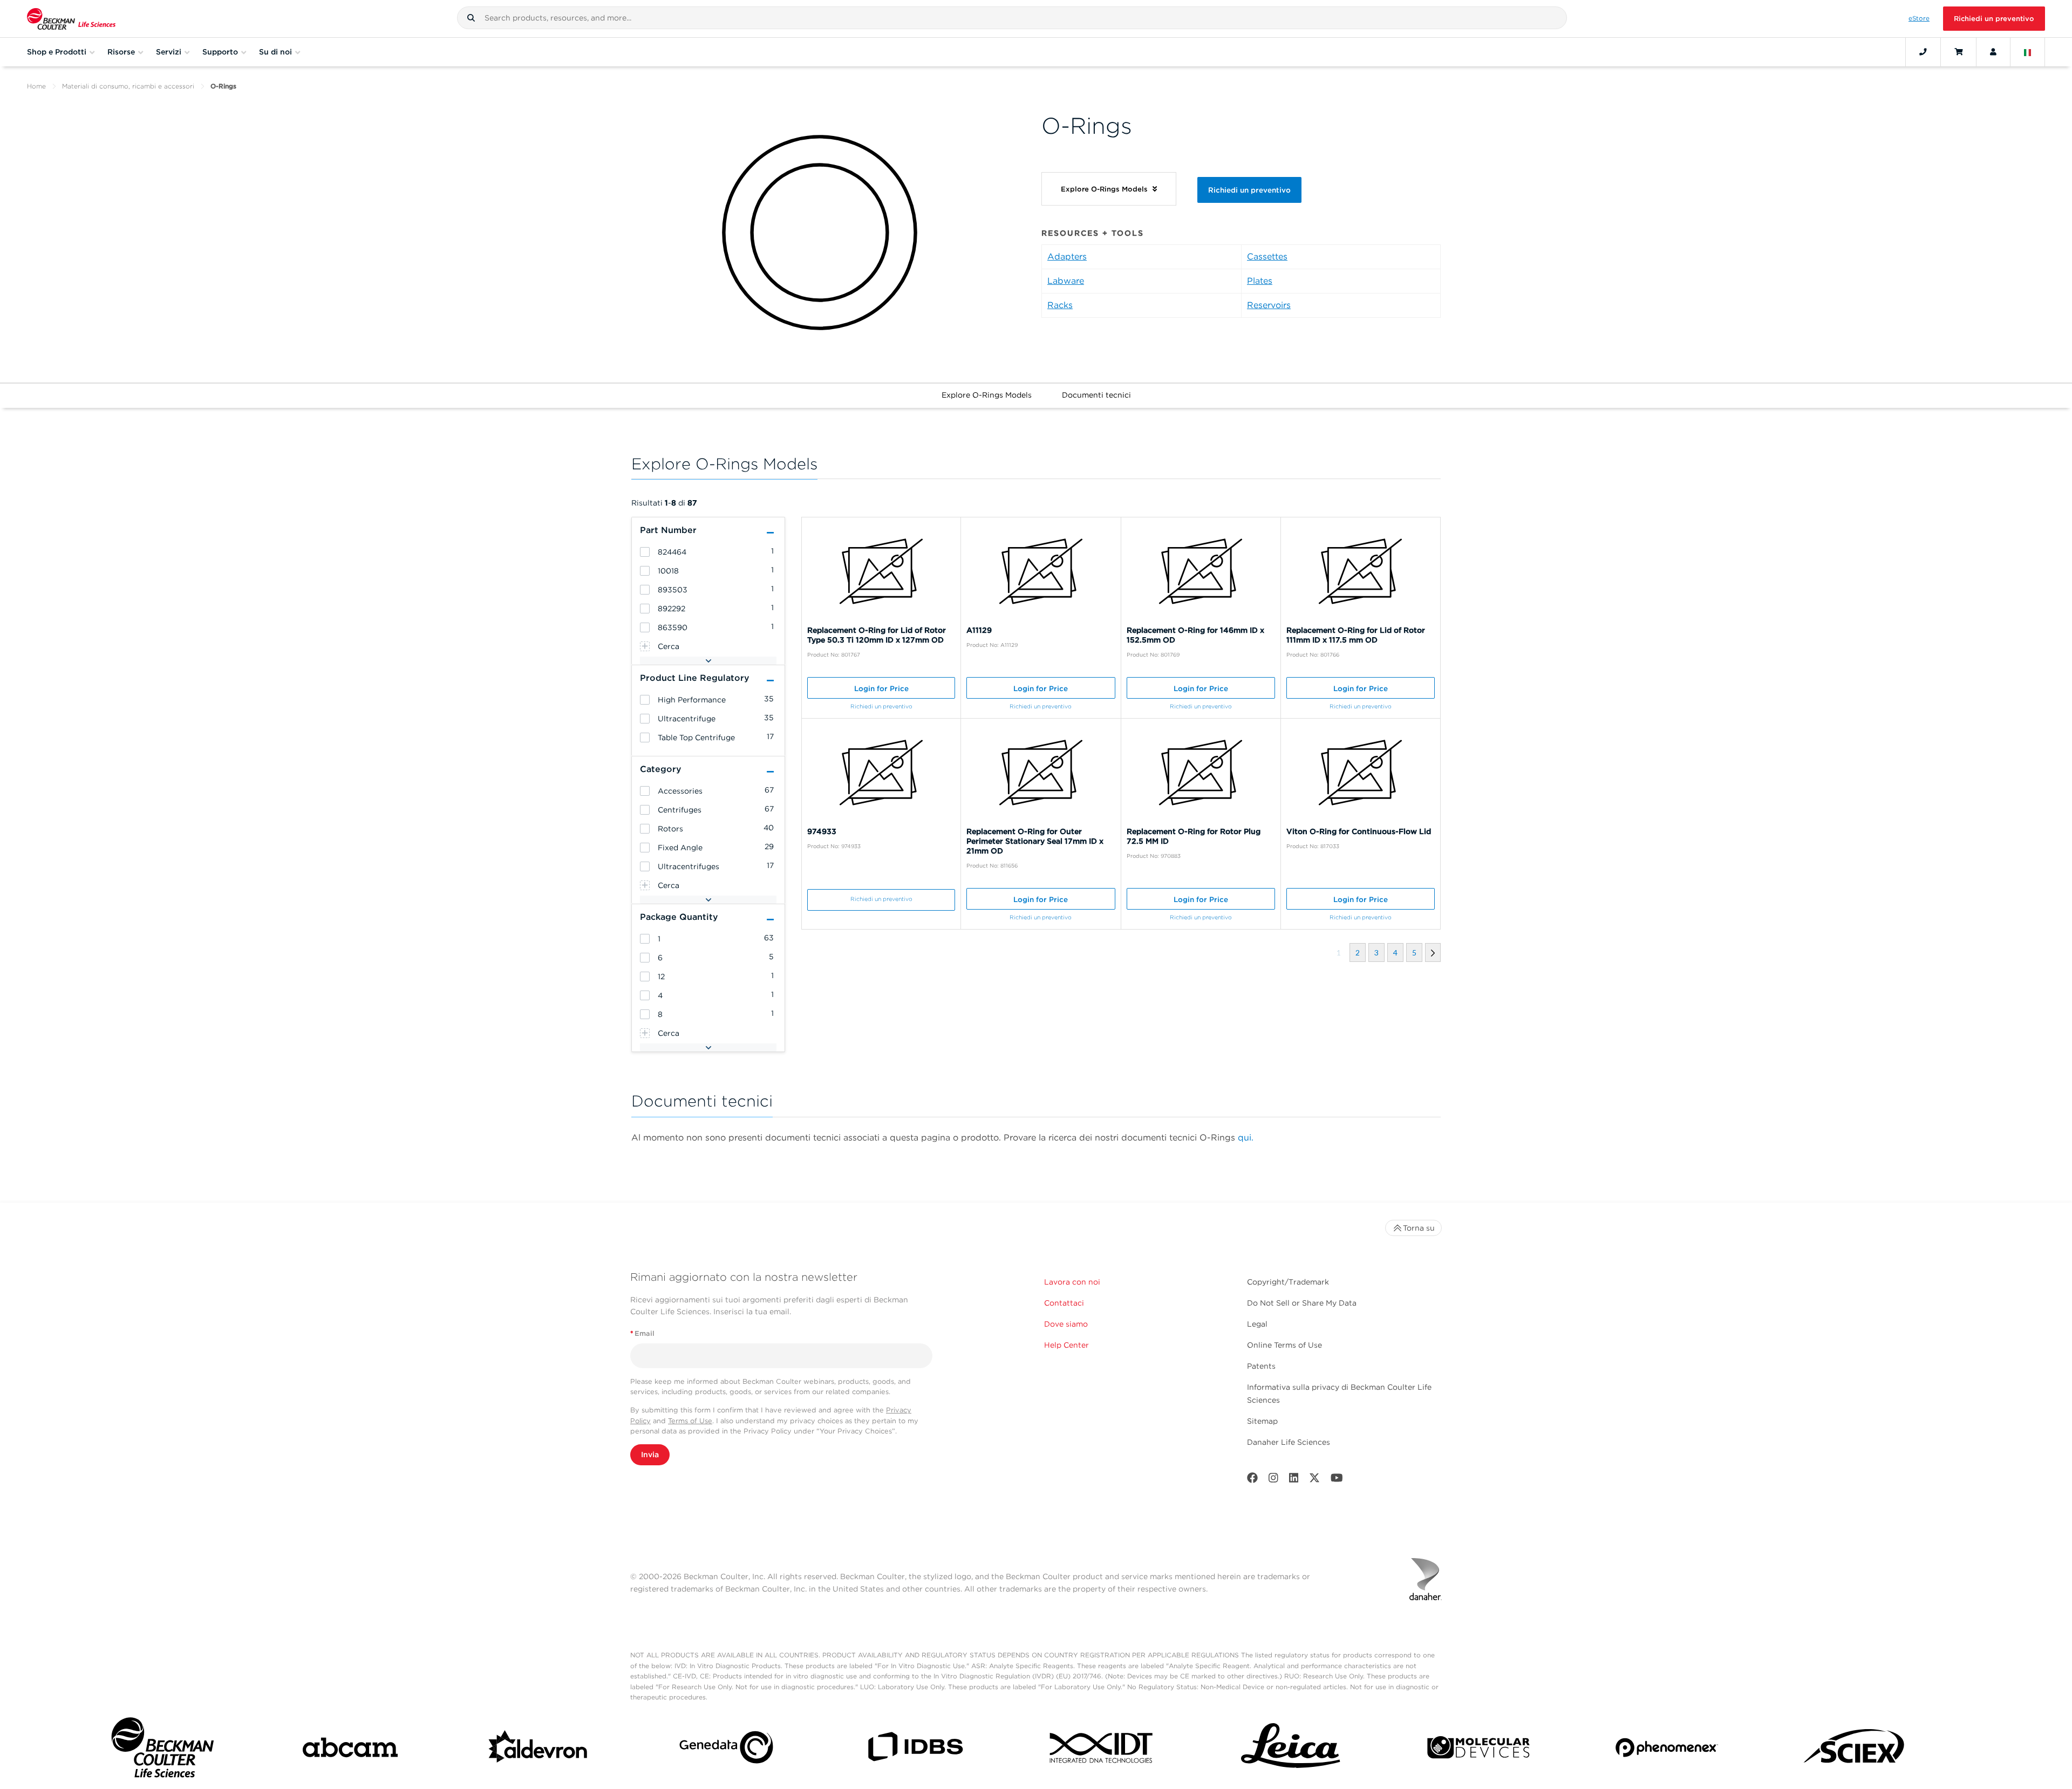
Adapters (1067, 257)
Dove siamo (1066, 1324)
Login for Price (881, 688)
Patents (1261, 1366)
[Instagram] (1273, 1480)
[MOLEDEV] (1478, 1750)
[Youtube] (1337, 1480)
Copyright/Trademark (1288, 1282)
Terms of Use (690, 1421)
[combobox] (1012, 18)
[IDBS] (915, 1749)
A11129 (979, 630)
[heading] (645, 552)
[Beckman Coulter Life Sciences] (71, 19)
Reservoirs (1269, 305)
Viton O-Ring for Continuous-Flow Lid (1359, 831)
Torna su (1419, 1228)
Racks (1060, 305)
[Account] (1993, 52)
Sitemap (1262, 1421)
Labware (1066, 281)
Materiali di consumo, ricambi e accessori (128, 86)
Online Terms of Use (1284, 1345)
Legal (1257, 1324)
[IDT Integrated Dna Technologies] (1102, 1750)
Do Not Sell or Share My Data (1302, 1303)
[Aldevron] (539, 1750)
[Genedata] (726, 1749)
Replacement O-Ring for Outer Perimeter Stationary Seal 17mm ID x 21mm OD (1035, 841)
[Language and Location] (2028, 52)
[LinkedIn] (1294, 1480)
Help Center (1066, 1345)
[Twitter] (1314, 1480)
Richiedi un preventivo (1994, 19)
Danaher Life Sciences (1289, 1442)
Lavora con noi (1072, 1282)
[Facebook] (1252, 1480)
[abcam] (350, 1750)
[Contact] (1923, 52)
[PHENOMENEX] (1667, 1749)
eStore (1919, 18)
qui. (1246, 1138)
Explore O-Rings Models (987, 395)
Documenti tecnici (1096, 395)
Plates (1260, 281)
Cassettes (1267, 257)
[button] (471, 18)
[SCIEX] (1855, 1750)
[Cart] (1958, 52)
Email (642, 1333)
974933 (822, 831)
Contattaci (1064, 1303)
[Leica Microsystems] (1291, 1750)
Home (36, 86)
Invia (650, 1455)
